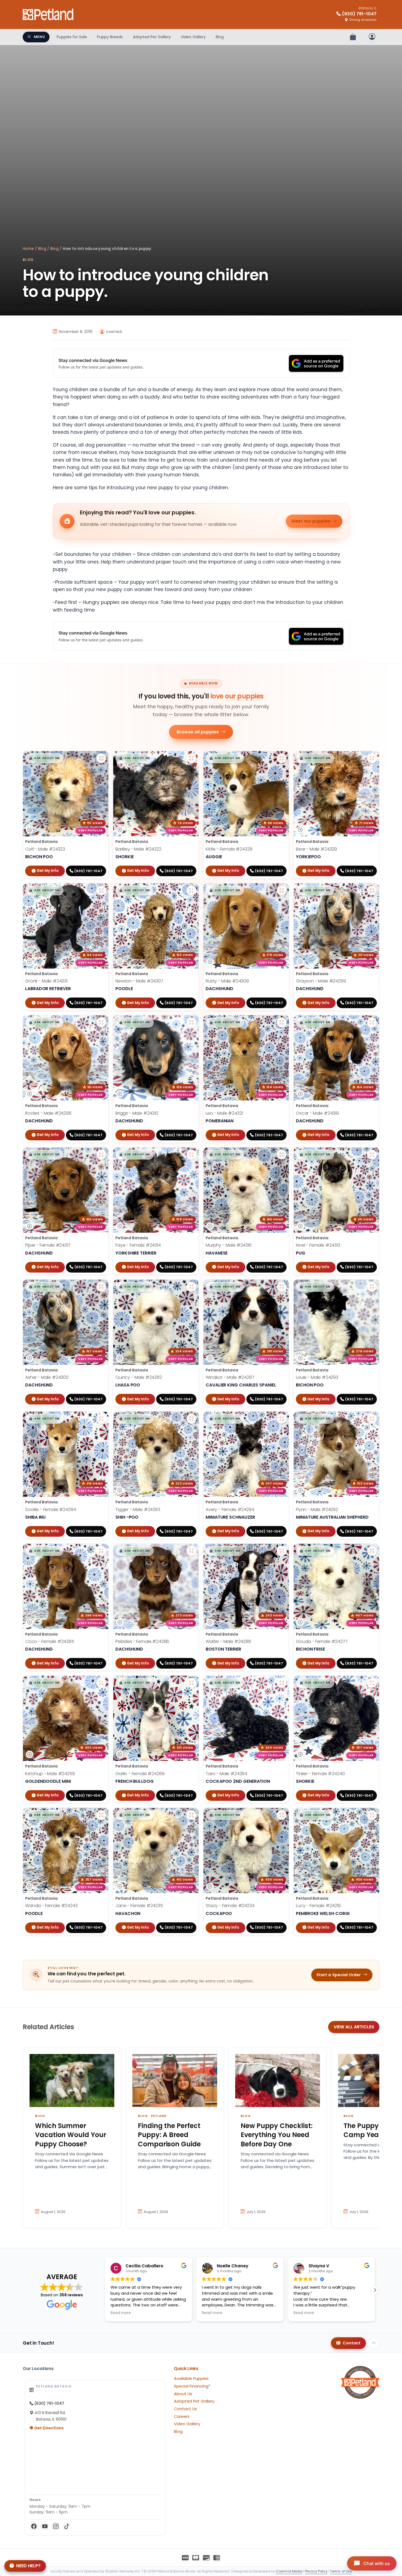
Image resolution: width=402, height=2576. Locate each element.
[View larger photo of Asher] (101, 1287)
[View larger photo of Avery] (282, 1419)
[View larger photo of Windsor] (282, 1287)
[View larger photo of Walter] (282, 1551)
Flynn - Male (317, 1510)
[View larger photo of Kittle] (282, 758)
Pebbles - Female (142, 1641)
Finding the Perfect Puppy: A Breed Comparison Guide (169, 2135)
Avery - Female (230, 1510)
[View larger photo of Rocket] (101, 1022)
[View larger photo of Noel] (372, 1155)
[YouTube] (45, 2526)
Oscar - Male (317, 1113)
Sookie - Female (51, 1510)
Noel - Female (318, 1245)
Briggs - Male (137, 1113)
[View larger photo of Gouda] (372, 1551)
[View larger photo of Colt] (101, 758)
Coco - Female (50, 1641)
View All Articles (354, 2027)
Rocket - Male (48, 1113)
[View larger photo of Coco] (101, 1551)
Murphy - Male (229, 1245)
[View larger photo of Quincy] (191, 1287)
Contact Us (185, 2409)
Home (28, 249)
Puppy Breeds (110, 37)
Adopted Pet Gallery (152, 37)
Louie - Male (317, 1377)
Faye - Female (138, 1245)
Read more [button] (121, 2313)
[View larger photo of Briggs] (191, 1022)
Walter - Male (228, 1641)
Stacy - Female (230, 1906)
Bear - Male (316, 849)
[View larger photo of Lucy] (372, 1815)
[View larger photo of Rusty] (282, 890)
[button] (44, 758)
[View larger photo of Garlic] (191, 1683)
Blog (220, 37)
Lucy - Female (318, 1906)
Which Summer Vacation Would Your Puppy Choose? (71, 2135)
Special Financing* (192, 2386)
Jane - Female (139, 1906)
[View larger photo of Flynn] (372, 1419)
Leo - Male (224, 1113)
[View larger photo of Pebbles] (191, 1551)
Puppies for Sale (72, 37)
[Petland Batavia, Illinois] (48, 14)
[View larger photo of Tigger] (191, 1419)
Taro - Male (226, 1774)
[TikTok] (67, 2526)
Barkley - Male (138, 849)
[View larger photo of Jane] (191, 1815)
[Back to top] (374, 2343)
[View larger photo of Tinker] (372, 1683)
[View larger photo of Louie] (372, 1287)
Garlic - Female (140, 1774)
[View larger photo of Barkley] (191, 758)
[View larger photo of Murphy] (282, 1155)
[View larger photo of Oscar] (372, 1022)
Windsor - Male (230, 1377)
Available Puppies (191, 2379)
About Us (183, 2394)
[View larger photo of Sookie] (101, 1419)
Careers (182, 2416)
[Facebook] (34, 2526)
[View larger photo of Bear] (372, 758)
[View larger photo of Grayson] (372, 890)
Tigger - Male (138, 1510)
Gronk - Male (46, 981)
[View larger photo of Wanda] (101, 1815)
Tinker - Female (320, 1774)
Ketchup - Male (50, 1774)
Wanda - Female (51, 1906)
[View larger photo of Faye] (191, 1155)
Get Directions (49, 2428)
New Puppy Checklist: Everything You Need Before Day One (277, 2135)
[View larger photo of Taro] (282, 1683)
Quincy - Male (139, 1377)
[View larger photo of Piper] (101, 1155)
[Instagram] (56, 2526)
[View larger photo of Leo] (282, 1022)
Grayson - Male (321, 981)
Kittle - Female (229, 849)
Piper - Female (48, 1245)
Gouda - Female (322, 1641)
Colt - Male (45, 849)
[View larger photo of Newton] (191, 890)
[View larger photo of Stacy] (282, 1815)
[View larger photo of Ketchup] (101, 1683)
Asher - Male (47, 1377)
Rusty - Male (227, 981)
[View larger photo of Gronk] (101, 890)
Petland (159, 2116)
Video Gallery (193, 37)
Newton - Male (139, 981)
